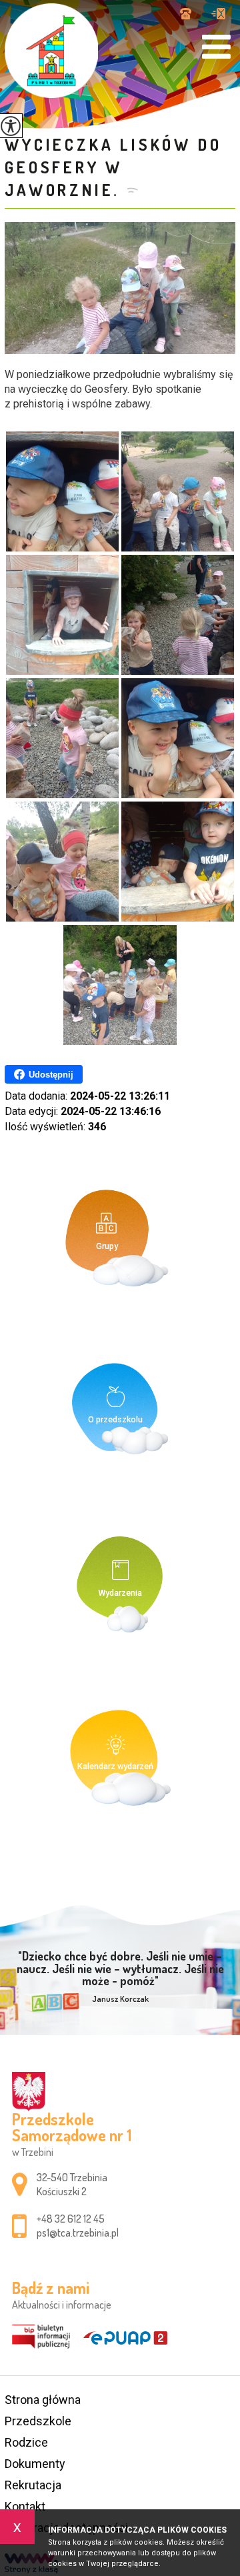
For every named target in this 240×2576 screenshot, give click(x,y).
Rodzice (26, 2442)
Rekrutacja (33, 2485)
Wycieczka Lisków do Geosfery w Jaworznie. (113, 167)
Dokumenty (35, 2464)
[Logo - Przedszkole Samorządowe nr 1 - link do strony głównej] (51, 51)
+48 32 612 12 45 (191, 15)
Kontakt (25, 2506)
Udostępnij (51, 1075)
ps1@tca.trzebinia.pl (218, 15)
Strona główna (43, 2400)
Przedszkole (38, 2421)
